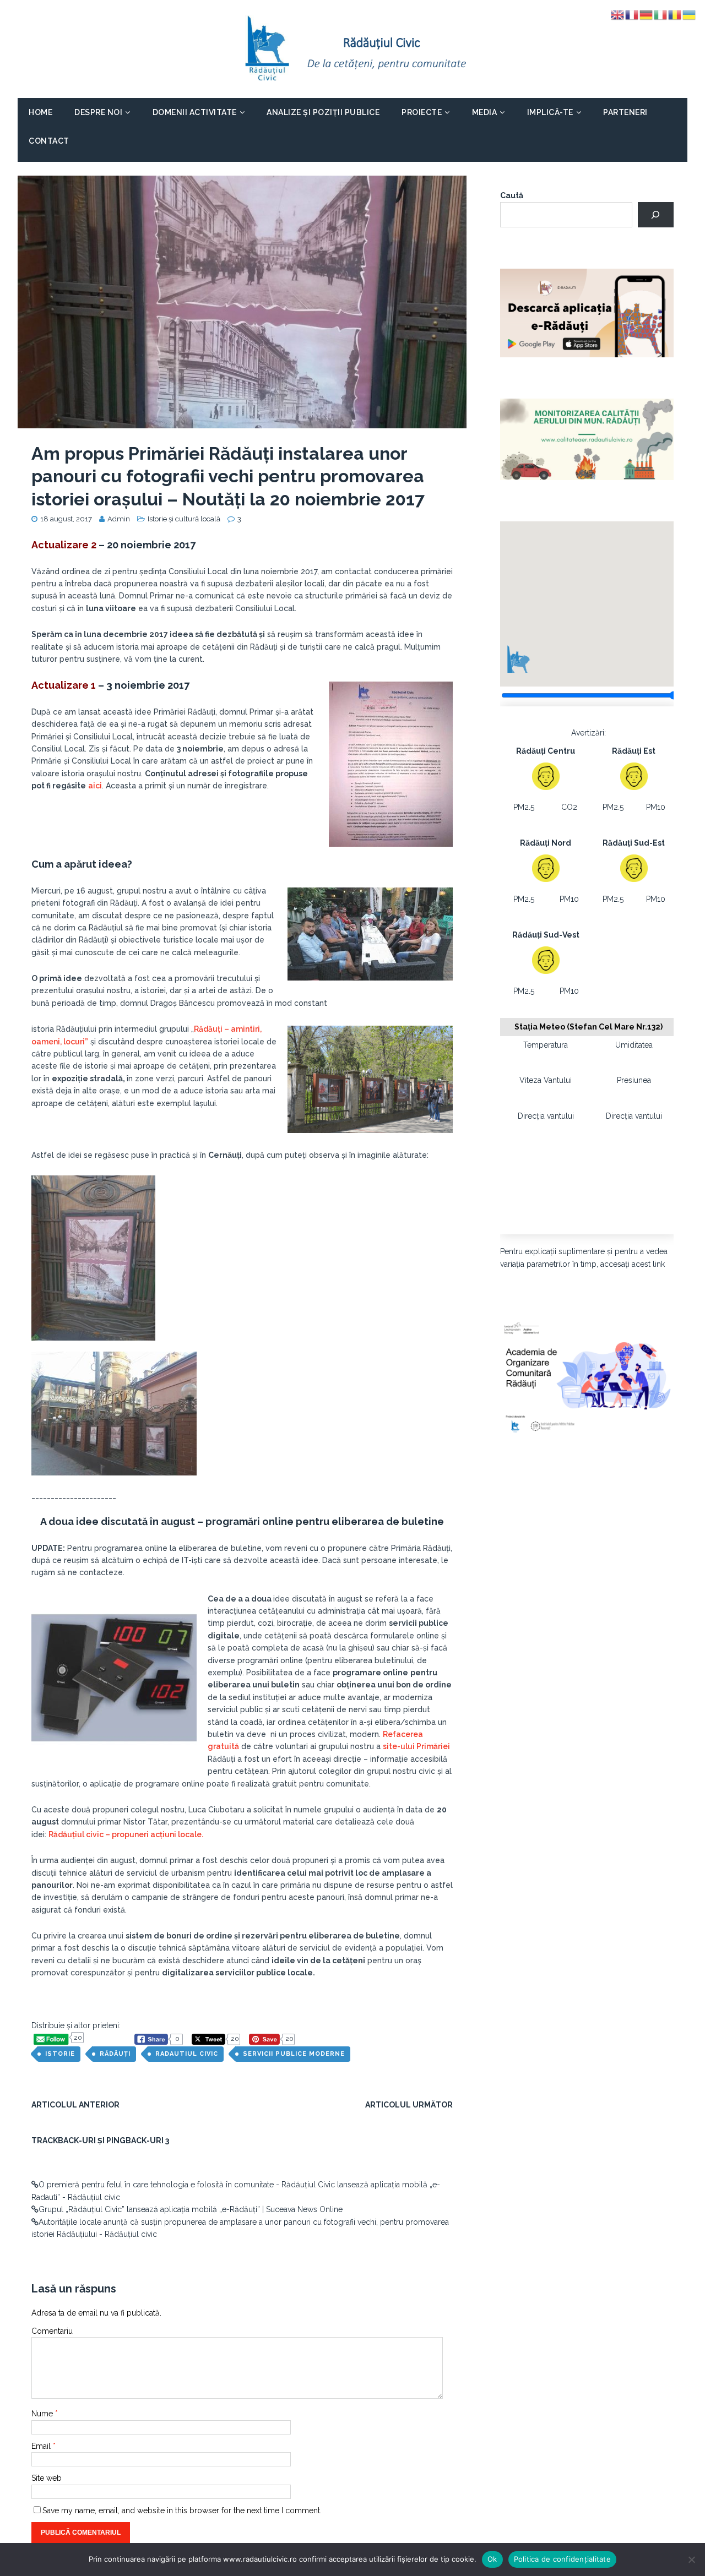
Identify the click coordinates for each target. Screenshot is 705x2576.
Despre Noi (98, 112)
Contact (49, 141)
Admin (119, 519)
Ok (492, 2559)
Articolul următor (409, 2105)
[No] (691, 2559)
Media (485, 112)
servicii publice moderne (294, 2054)
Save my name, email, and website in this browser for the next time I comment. (182, 2510)
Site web (47, 2478)
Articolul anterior (75, 2105)
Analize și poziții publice (323, 112)
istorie (60, 2054)
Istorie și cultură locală (184, 519)
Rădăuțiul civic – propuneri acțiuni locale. (126, 1834)
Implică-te (550, 112)
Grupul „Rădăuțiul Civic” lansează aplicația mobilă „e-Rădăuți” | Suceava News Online (191, 2209)
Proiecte (422, 112)
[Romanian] (675, 14)
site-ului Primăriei (416, 1746)
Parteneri (625, 112)
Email (42, 2446)
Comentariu (52, 2331)
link (659, 1264)
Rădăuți (115, 2054)
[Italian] (661, 14)
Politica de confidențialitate (562, 2559)
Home (40, 112)
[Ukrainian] (690, 14)
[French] (632, 14)
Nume (43, 2414)
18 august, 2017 (66, 519)
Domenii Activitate (195, 112)
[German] (647, 14)
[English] (618, 14)
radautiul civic (187, 2054)
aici (95, 786)
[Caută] (656, 215)
